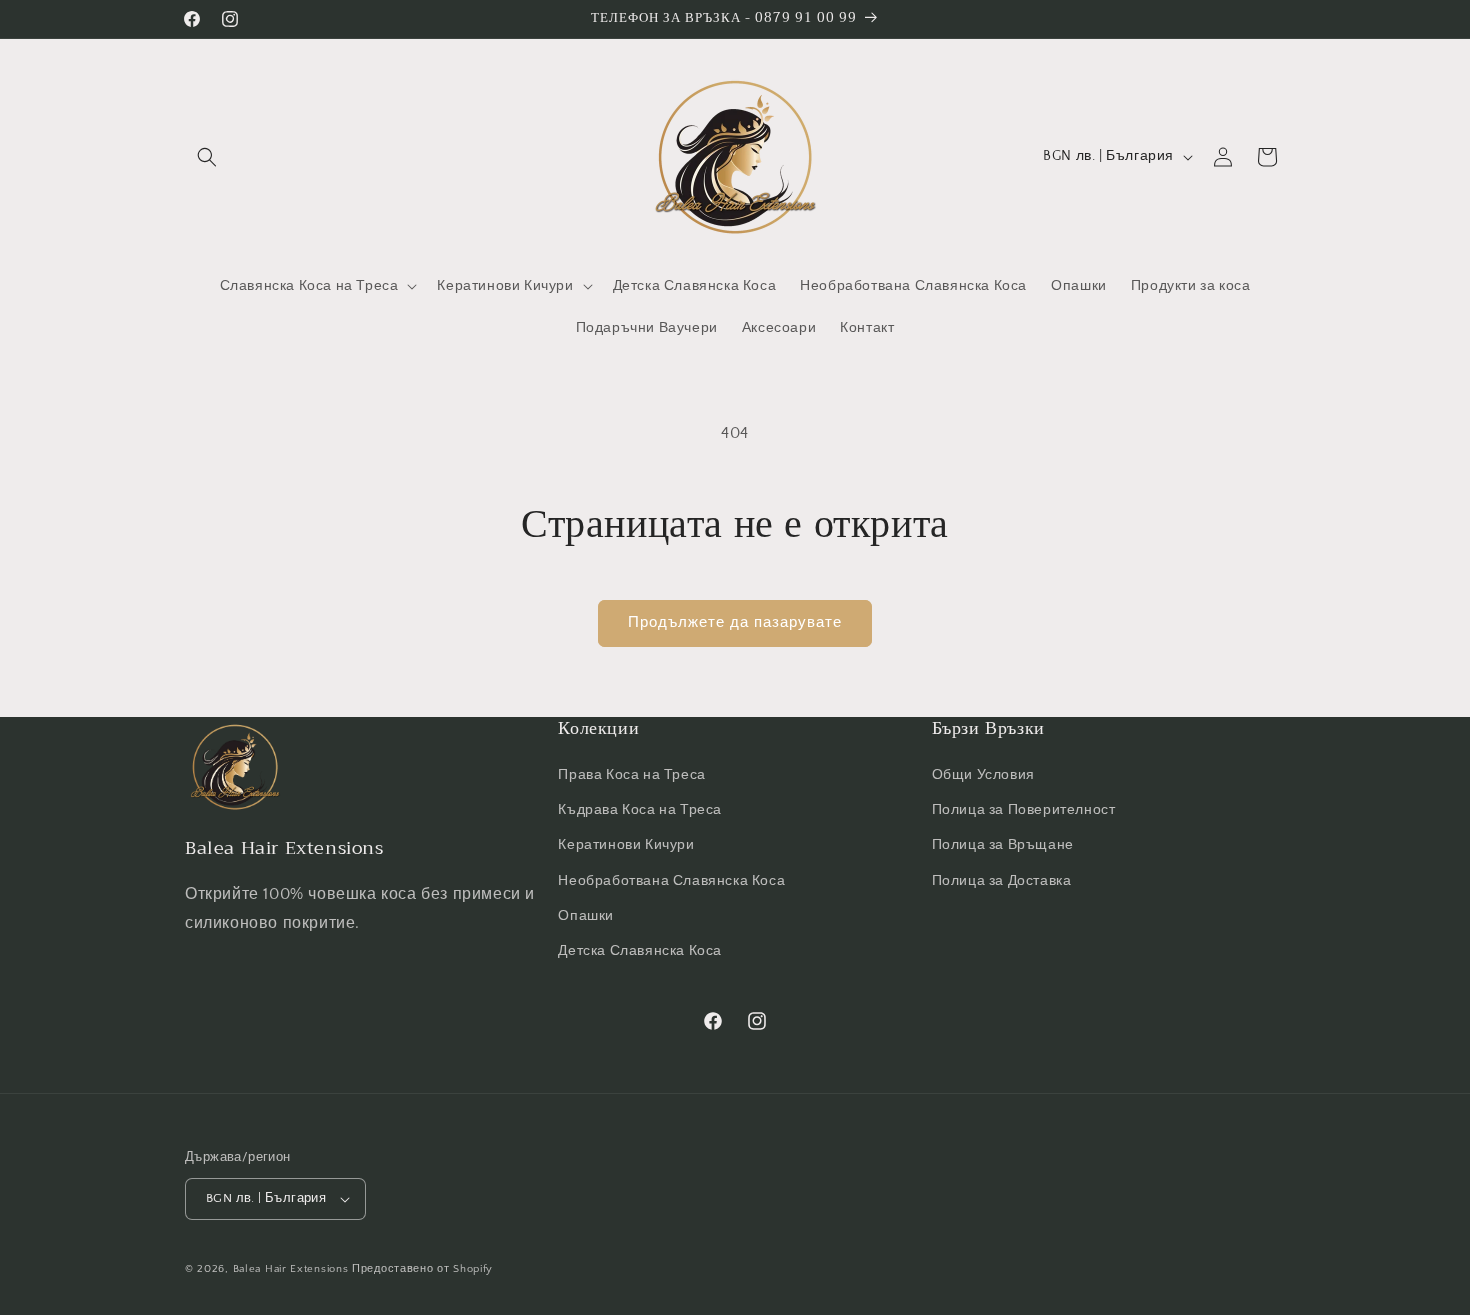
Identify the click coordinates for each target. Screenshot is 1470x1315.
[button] (207, 157)
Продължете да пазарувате (735, 622)
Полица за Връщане (1003, 845)
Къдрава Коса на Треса (640, 810)
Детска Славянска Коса (640, 951)
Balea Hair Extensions (292, 1269)
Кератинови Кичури (626, 845)
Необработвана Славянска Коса (671, 881)
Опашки (586, 916)
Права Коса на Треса (631, 775)
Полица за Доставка (1002, 881)
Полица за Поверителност (1024, 810)
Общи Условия (983, 775)
